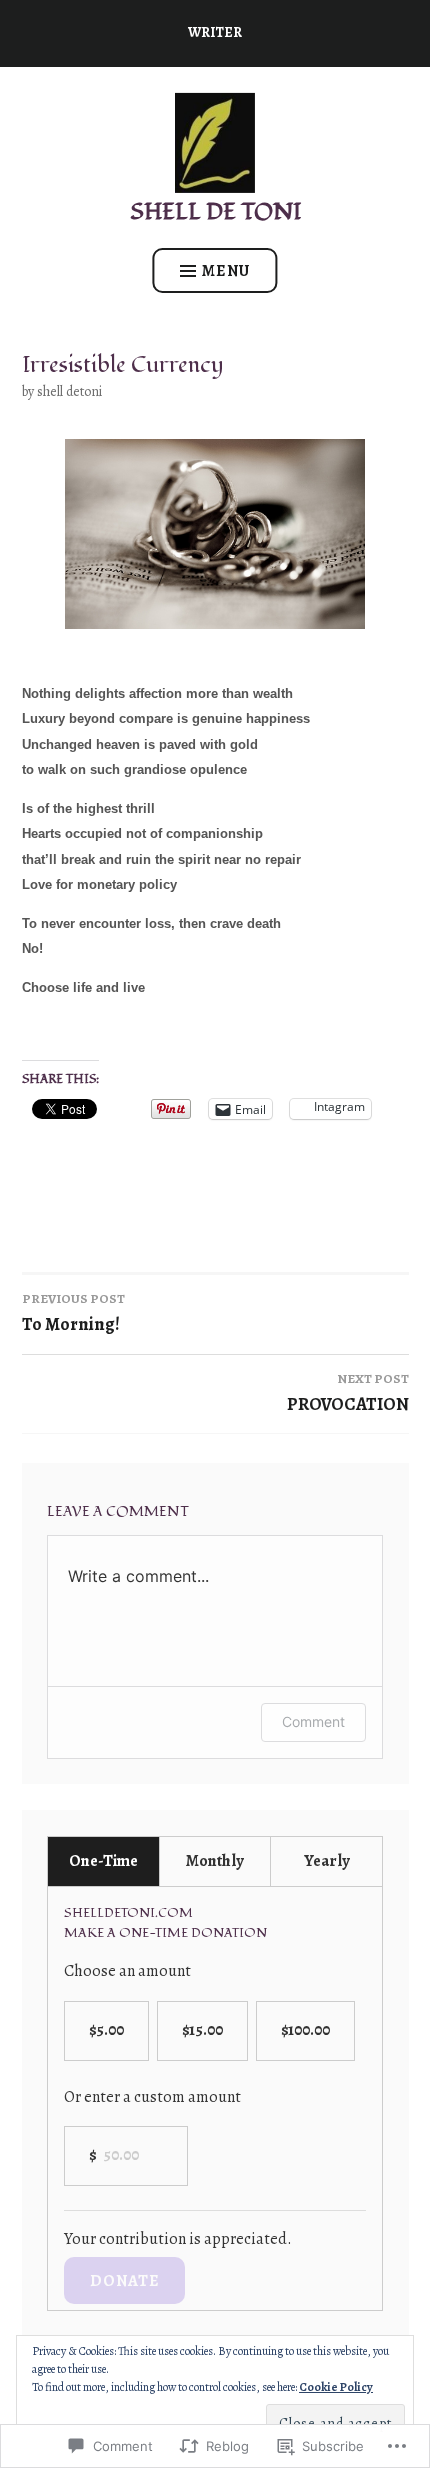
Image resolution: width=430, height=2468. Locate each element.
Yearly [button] (326, 1861)
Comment (313, 1721)
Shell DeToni (69, 391)
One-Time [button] (103, 1861)
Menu (226, 271)
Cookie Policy (336, 2387)
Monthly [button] (214, 1861)
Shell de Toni (215, 211)
